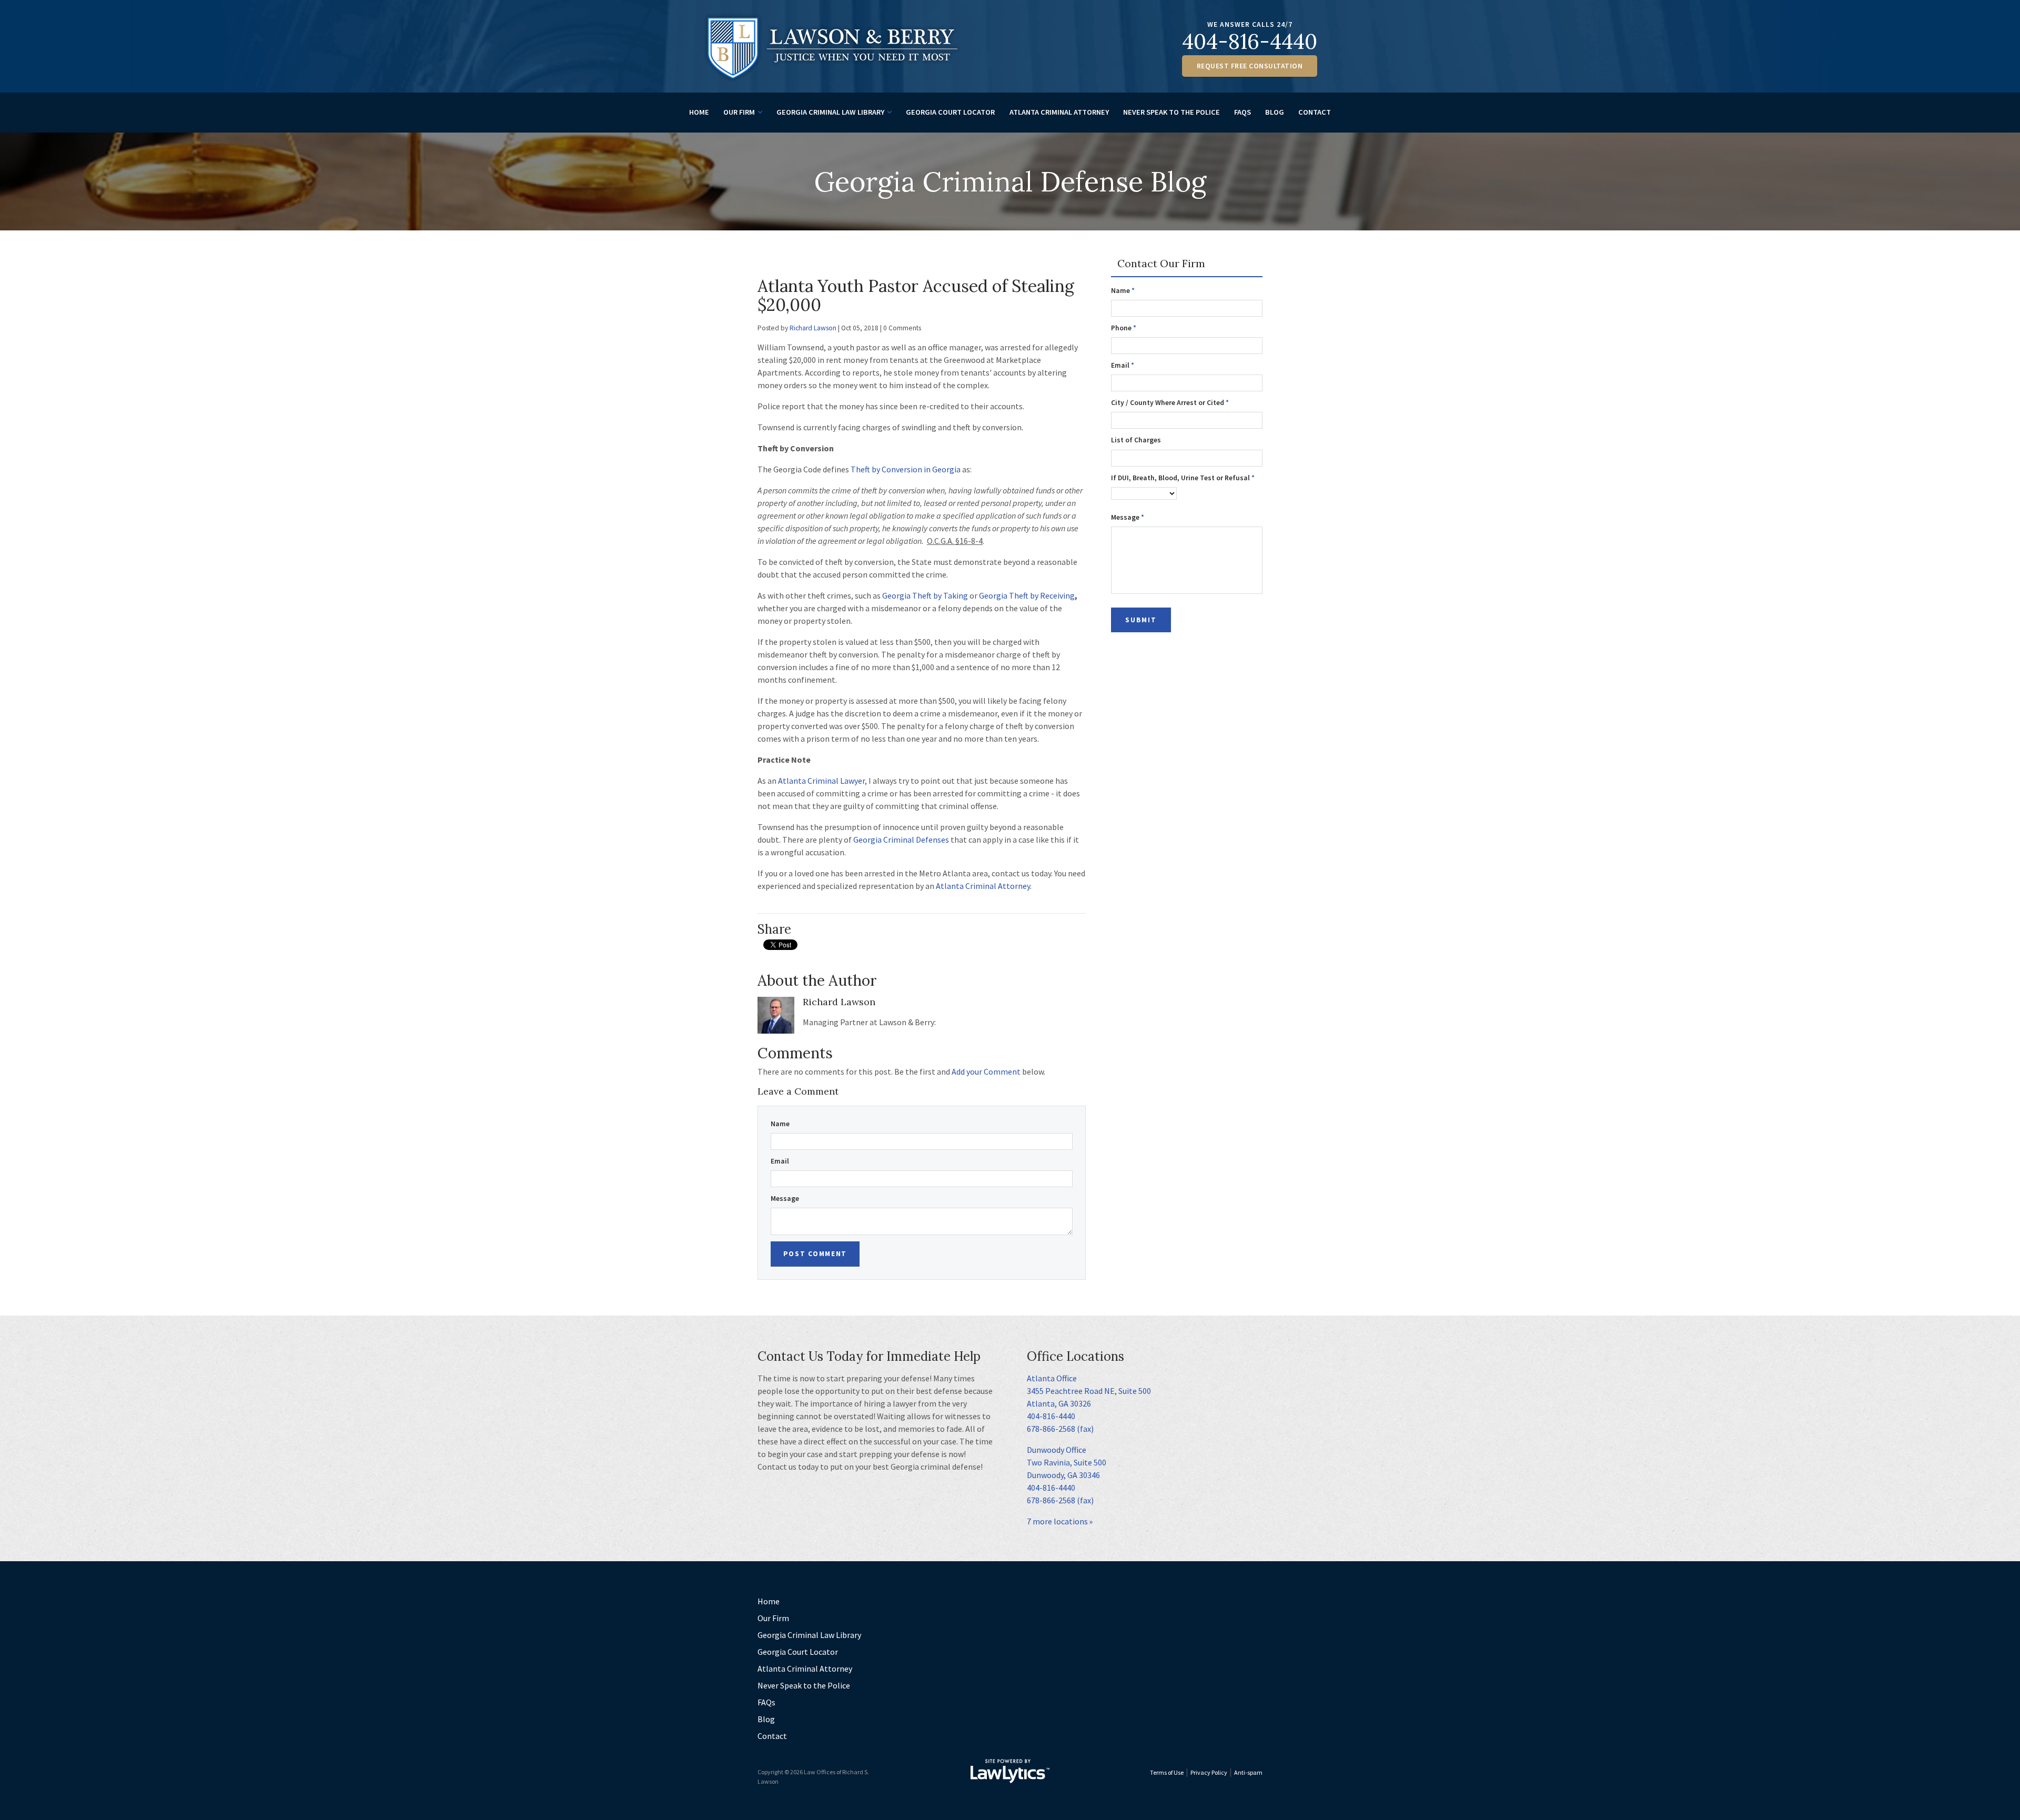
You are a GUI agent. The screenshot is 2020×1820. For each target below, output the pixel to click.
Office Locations (1075, 1356)
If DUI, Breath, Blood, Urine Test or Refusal (1183, 478)
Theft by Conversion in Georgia (906, 469)
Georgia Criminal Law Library (830, 112)
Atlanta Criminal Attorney (1059, 112)
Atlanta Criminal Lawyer (821, 781)
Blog (1275, 112)
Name (780, 1124)
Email (780, 1161)
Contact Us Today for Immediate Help (869, 1356)
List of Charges (1136, 440)
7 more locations (1057, 1521)
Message (785, 1199)
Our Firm (739, 112)
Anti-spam (1248, 1772)
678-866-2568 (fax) (1060, 1429)
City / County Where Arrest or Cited (1170, 403)
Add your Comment (986, 1071)
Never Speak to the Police (1171, 112)
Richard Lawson (813, 328)
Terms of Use (1167, 1772)
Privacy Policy (1209, 1772)
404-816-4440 (1250, 41)
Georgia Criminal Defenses (901, 840)
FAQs (1243, 112)
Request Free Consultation (1250, 66)
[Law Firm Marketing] (1010, 1771)
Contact (1315, 112)
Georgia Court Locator (950, 112)
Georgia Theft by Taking (925, 595)
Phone (1124, 328)
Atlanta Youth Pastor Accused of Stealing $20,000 (916, 295)
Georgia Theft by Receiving (1027, 595)
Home (699, 112)
